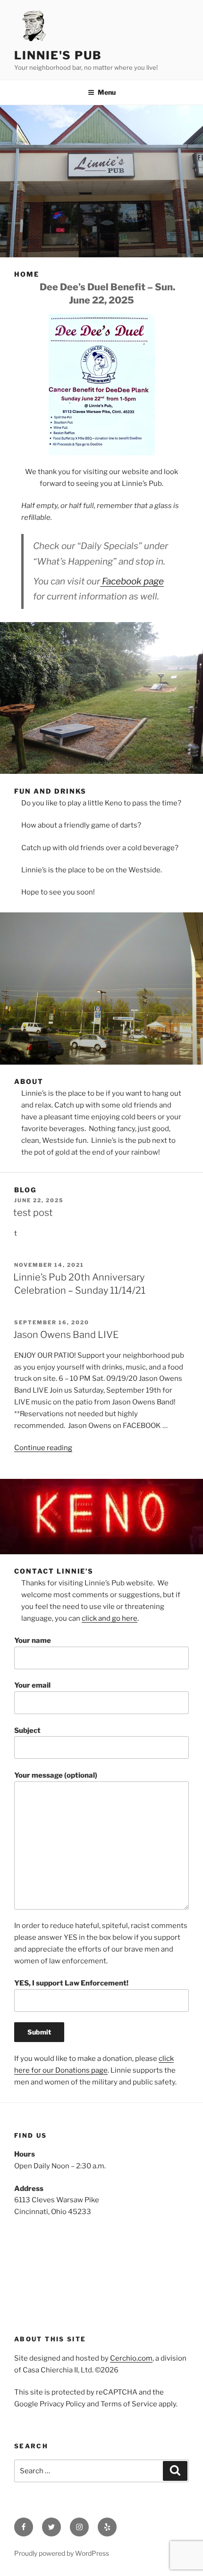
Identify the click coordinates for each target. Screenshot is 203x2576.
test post (33, 1213)
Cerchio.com (131, 2358)
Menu (107, 92)
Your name (33, 1641)
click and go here (110, 1618)
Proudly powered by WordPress (62, 2553)
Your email (32, 1685)
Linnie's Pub (58, 55)
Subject (27, 1731)
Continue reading (43, 1448)
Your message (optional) (56, 1775)
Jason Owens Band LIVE (66, 1335)
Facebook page (132, 581)
